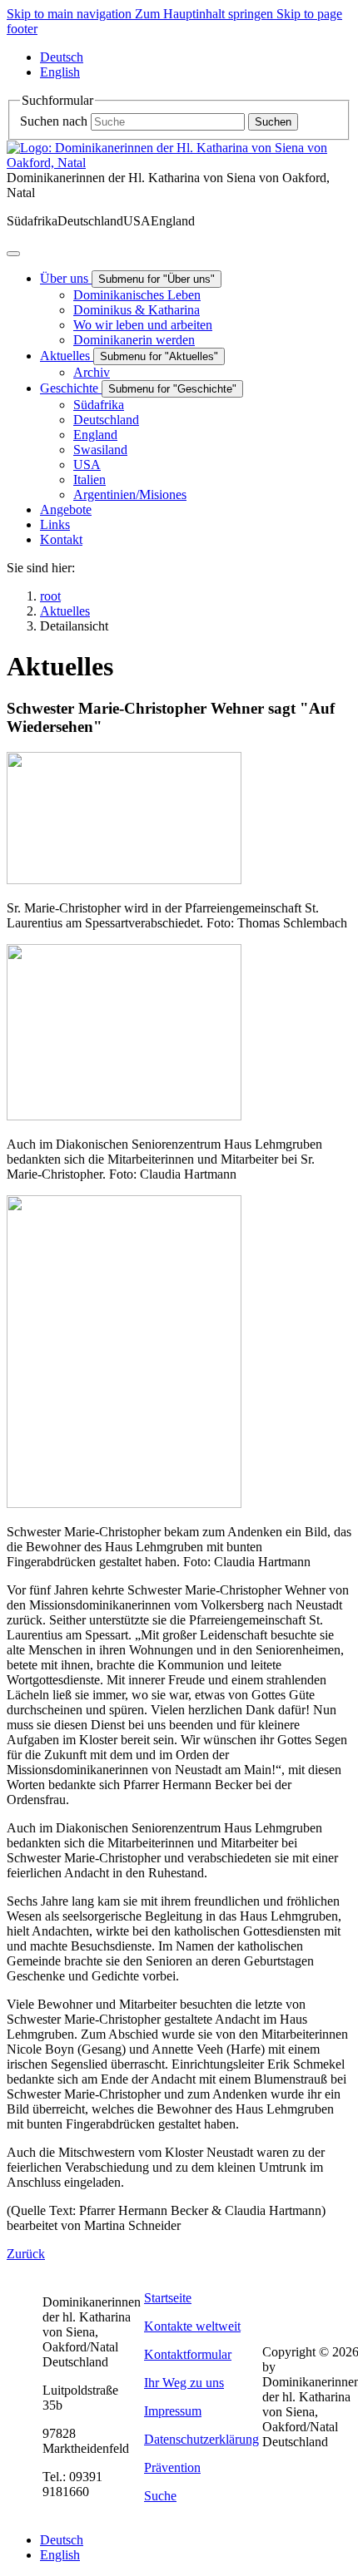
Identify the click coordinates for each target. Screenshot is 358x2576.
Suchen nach (54, 121)
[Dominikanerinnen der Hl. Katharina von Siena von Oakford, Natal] (179, 163)
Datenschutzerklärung (201, 2439)
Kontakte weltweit (192, 2326)
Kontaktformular (188, 2354)
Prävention (172, 2467)
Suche (160, 2496)
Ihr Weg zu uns (184, 2383)
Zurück (26, 2254)
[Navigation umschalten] (13, 254)
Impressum (173, 2411)
